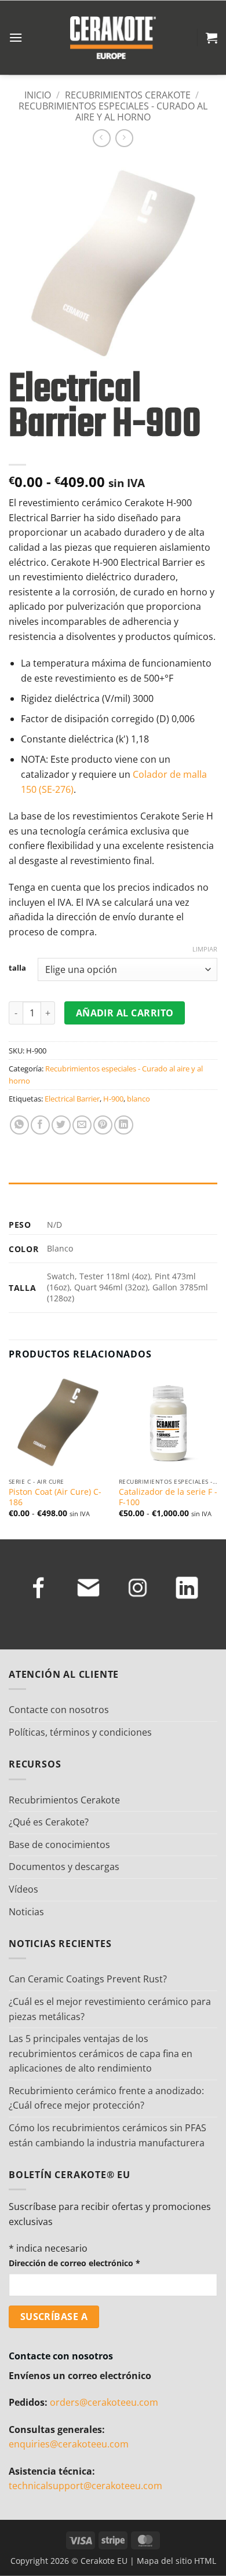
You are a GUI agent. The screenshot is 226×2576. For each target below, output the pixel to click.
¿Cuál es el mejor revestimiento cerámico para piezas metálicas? (110, 2009)
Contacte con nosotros (59, 1710)
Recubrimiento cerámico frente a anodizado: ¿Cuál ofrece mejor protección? (106, 2098)
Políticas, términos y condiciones (80, 1732)
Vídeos (23, 1889)
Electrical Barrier (72, 1099)
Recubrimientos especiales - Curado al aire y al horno (113, 111)
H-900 (113, 1099)
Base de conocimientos (59, 1845)
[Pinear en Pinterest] (103, 1125)
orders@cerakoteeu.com (104, 2402)
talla (17, 968)
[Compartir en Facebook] (40, 1125)
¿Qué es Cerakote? (49, 1822)
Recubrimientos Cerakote (128, 95)
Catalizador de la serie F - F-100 (168, 1497)
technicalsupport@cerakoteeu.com (85, 2486)
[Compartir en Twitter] (61, 1125)
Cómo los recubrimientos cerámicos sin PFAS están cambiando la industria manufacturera (107, 2135)
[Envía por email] (82, 1125)
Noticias (26, 1912)
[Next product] (102, 138)
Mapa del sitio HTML (176, 2561)
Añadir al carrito (125, 1013)
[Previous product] (124, 138)
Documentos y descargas (64, 1867)
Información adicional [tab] (59, 1194)
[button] (16, 37)
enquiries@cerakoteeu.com (69, 2444)
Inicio (38, 95)
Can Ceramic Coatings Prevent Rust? (88, 1979)
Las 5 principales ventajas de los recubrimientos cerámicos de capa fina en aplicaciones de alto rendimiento (101, 2053)
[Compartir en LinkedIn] (124, 1125)
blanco (138, 1099)
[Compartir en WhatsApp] (19, 1125)
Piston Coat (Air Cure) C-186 (55, 1497)
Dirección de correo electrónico (74, 2263)
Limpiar (205, 949)
